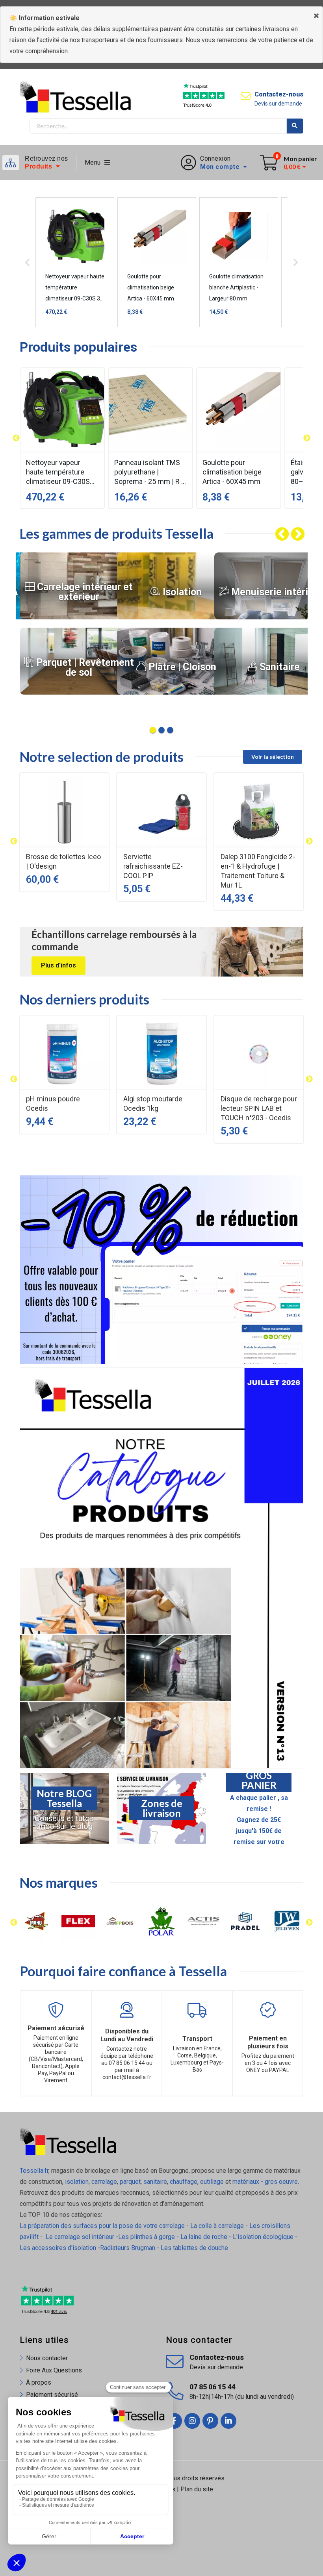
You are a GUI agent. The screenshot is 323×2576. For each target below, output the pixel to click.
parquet (130, 2182)
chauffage (184, 2182)
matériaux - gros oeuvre (265, 2182)
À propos (39, 2382)
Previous (275, 535)
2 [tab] (161, 730)
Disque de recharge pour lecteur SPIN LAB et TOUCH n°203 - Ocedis (259, 1108)
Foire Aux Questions (54, 2370)
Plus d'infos (58, 965)
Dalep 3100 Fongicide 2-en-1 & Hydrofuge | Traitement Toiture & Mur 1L (258, 871)
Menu (95, 162)
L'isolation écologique (263, 2237)
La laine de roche (204, 2237)
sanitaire (155, 2182)
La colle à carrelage (217, 2226)
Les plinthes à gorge (147, 2237)
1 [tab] (153, 730)
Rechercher (295, 126)
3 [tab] (170, 730)
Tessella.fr (34, 2171)
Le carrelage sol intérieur (80, 2237)
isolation (76, 2182)
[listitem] (62, 438)
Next (291, 535)
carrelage (104, 2182)
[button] (16, 438)
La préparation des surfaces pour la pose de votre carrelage (102, 2226)
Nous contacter (47, 2358)
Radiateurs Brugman (128, 2248)
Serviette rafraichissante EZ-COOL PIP (153, 866)
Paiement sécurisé (52, 2395)
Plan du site (197, 2489)
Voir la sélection (273, 757)
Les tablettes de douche (195, 2248)
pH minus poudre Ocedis (53, 1104)
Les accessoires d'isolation (58, 2248)
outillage (212, 2182)
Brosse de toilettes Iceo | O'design (63, 861)
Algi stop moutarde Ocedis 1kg (153, 1104)
